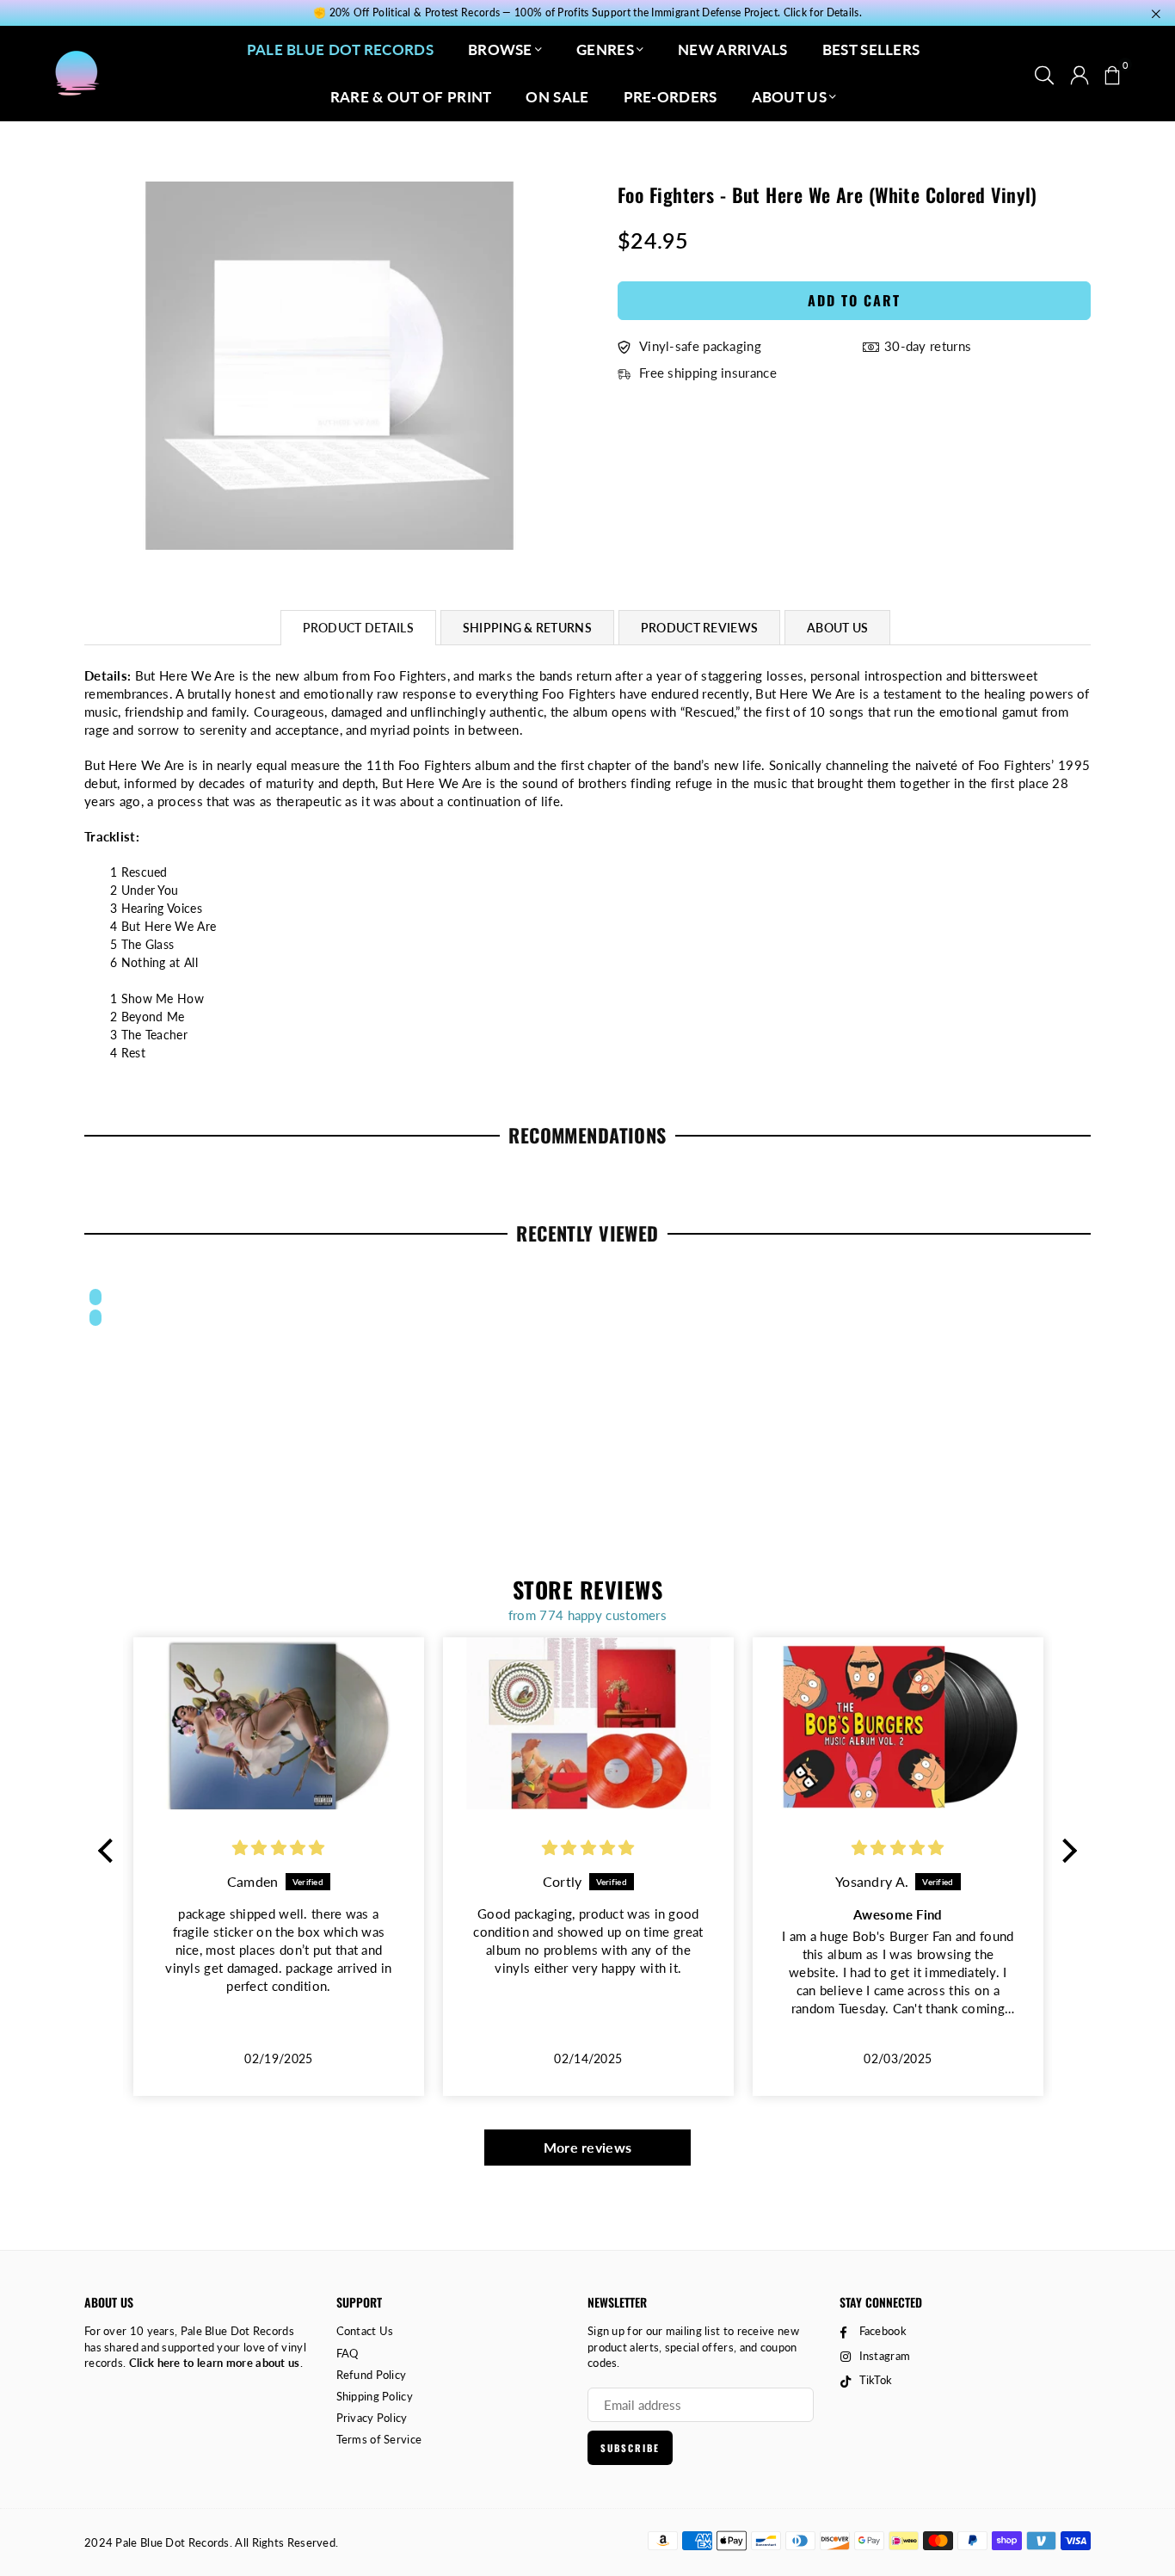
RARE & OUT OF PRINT (411, 97)
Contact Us (365, 2331)
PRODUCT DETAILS (358, 628)
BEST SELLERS (871, 49)
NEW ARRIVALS (733, 49)
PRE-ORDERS (671, 97)
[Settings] (1080, 73)
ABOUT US (789, 97)
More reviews (588, 2147)
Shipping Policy (375, 2396)
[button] (1112, 73)
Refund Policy (372, 2375)
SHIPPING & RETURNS (527, 628)
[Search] (1044, 73)
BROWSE (500, 49)
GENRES (605, 49)
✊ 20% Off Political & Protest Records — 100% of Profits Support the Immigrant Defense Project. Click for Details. (587, 13)
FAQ (348, 2353)
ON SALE (557, 97)
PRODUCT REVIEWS (699, 628)
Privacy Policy (372, 2418)
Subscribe (630, 2448)
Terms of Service (379, 2439)
